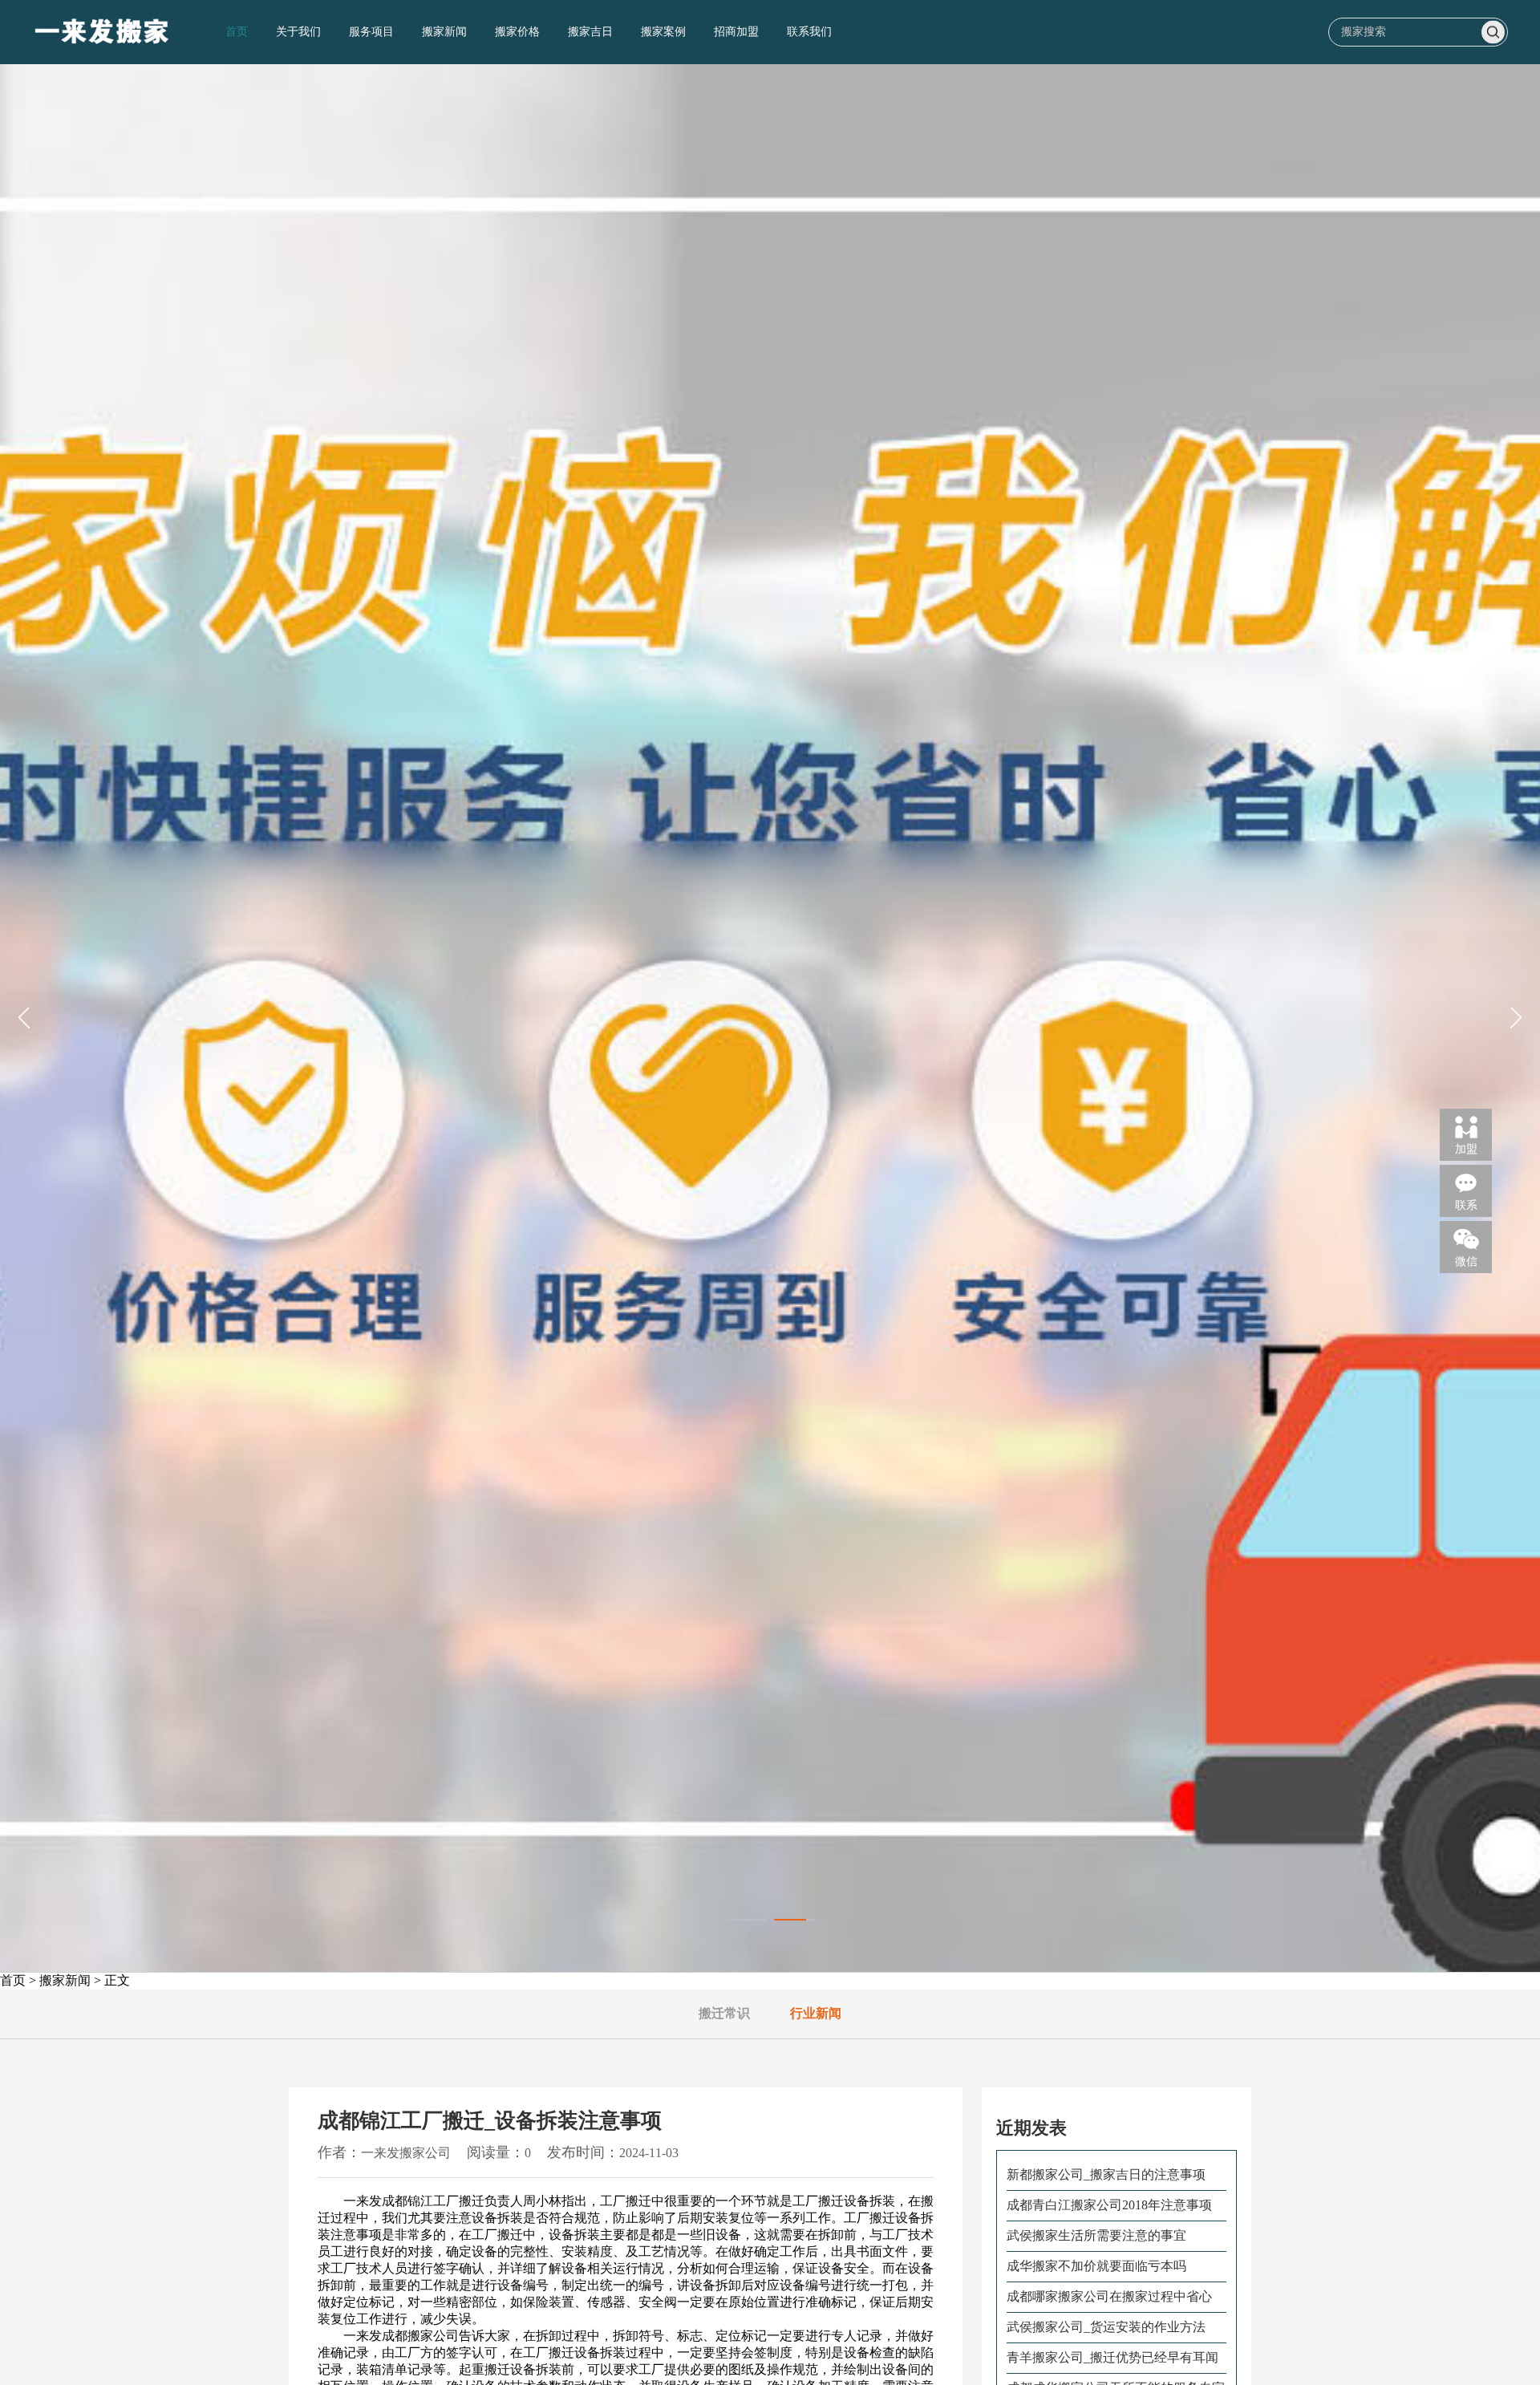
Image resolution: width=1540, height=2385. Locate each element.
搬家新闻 (444, 32)
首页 (237, 32)
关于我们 (298, 32)
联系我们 (809, 32)
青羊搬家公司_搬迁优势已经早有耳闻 (1112, 2357)
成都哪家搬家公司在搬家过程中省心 (1109, 2296)
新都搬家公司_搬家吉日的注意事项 (1106, 2174)
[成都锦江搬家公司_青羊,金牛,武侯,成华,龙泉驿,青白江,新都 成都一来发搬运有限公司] (103, 32)
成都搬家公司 (420, 2336)
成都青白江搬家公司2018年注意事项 (1109, 2205)
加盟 (1466, 1148)
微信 (1466, 1261)
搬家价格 (517, 32)
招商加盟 (736, 32)
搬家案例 (663, 32)
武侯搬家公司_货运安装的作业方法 (1106, 2327)
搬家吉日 (590, 32)
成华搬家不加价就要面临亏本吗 (1096, 2266)
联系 (1466, 1205)
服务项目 (371, 32)
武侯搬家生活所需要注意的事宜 (1096, 2235)
